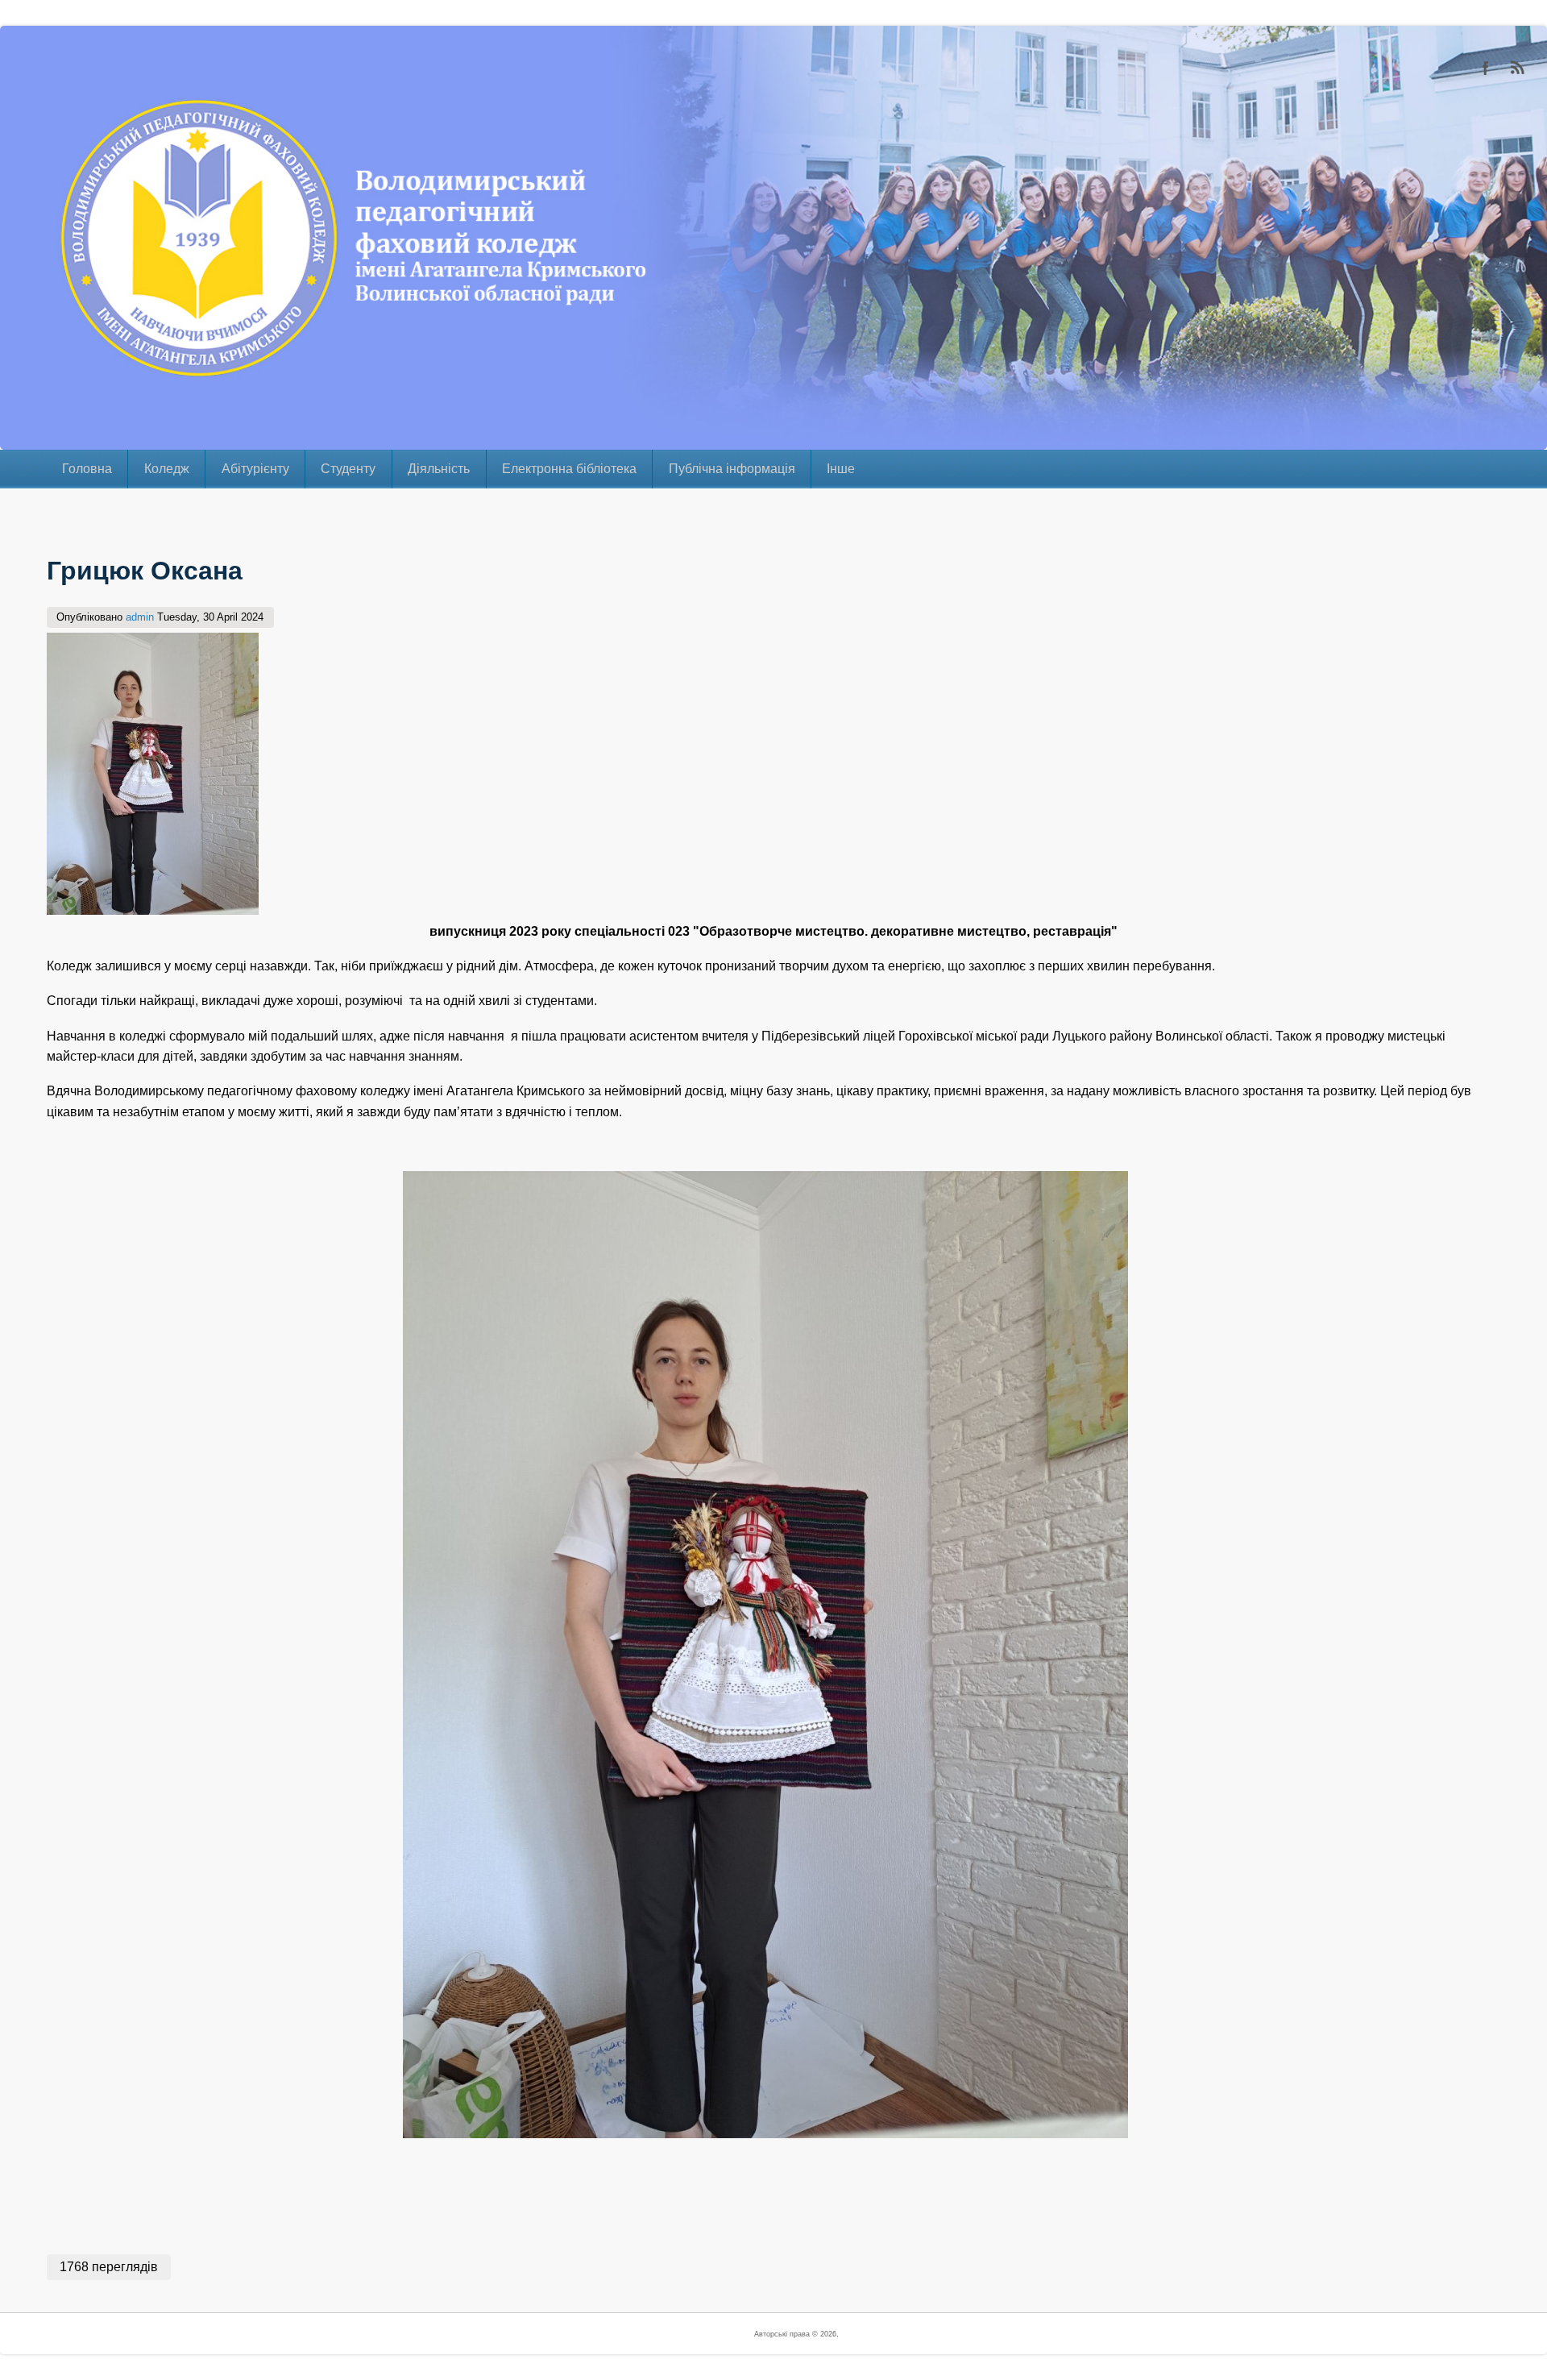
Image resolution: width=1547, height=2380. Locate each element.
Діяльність (439, 469)
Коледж (167, 469)
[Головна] (36, 439)
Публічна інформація (732, 469)
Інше (841, 469)
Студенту (348, 469)
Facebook (1486, 68)
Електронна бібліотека (569, 469)
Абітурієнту (255, 469)
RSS (1518, 68)
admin (140, 617)
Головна (87, 469)
